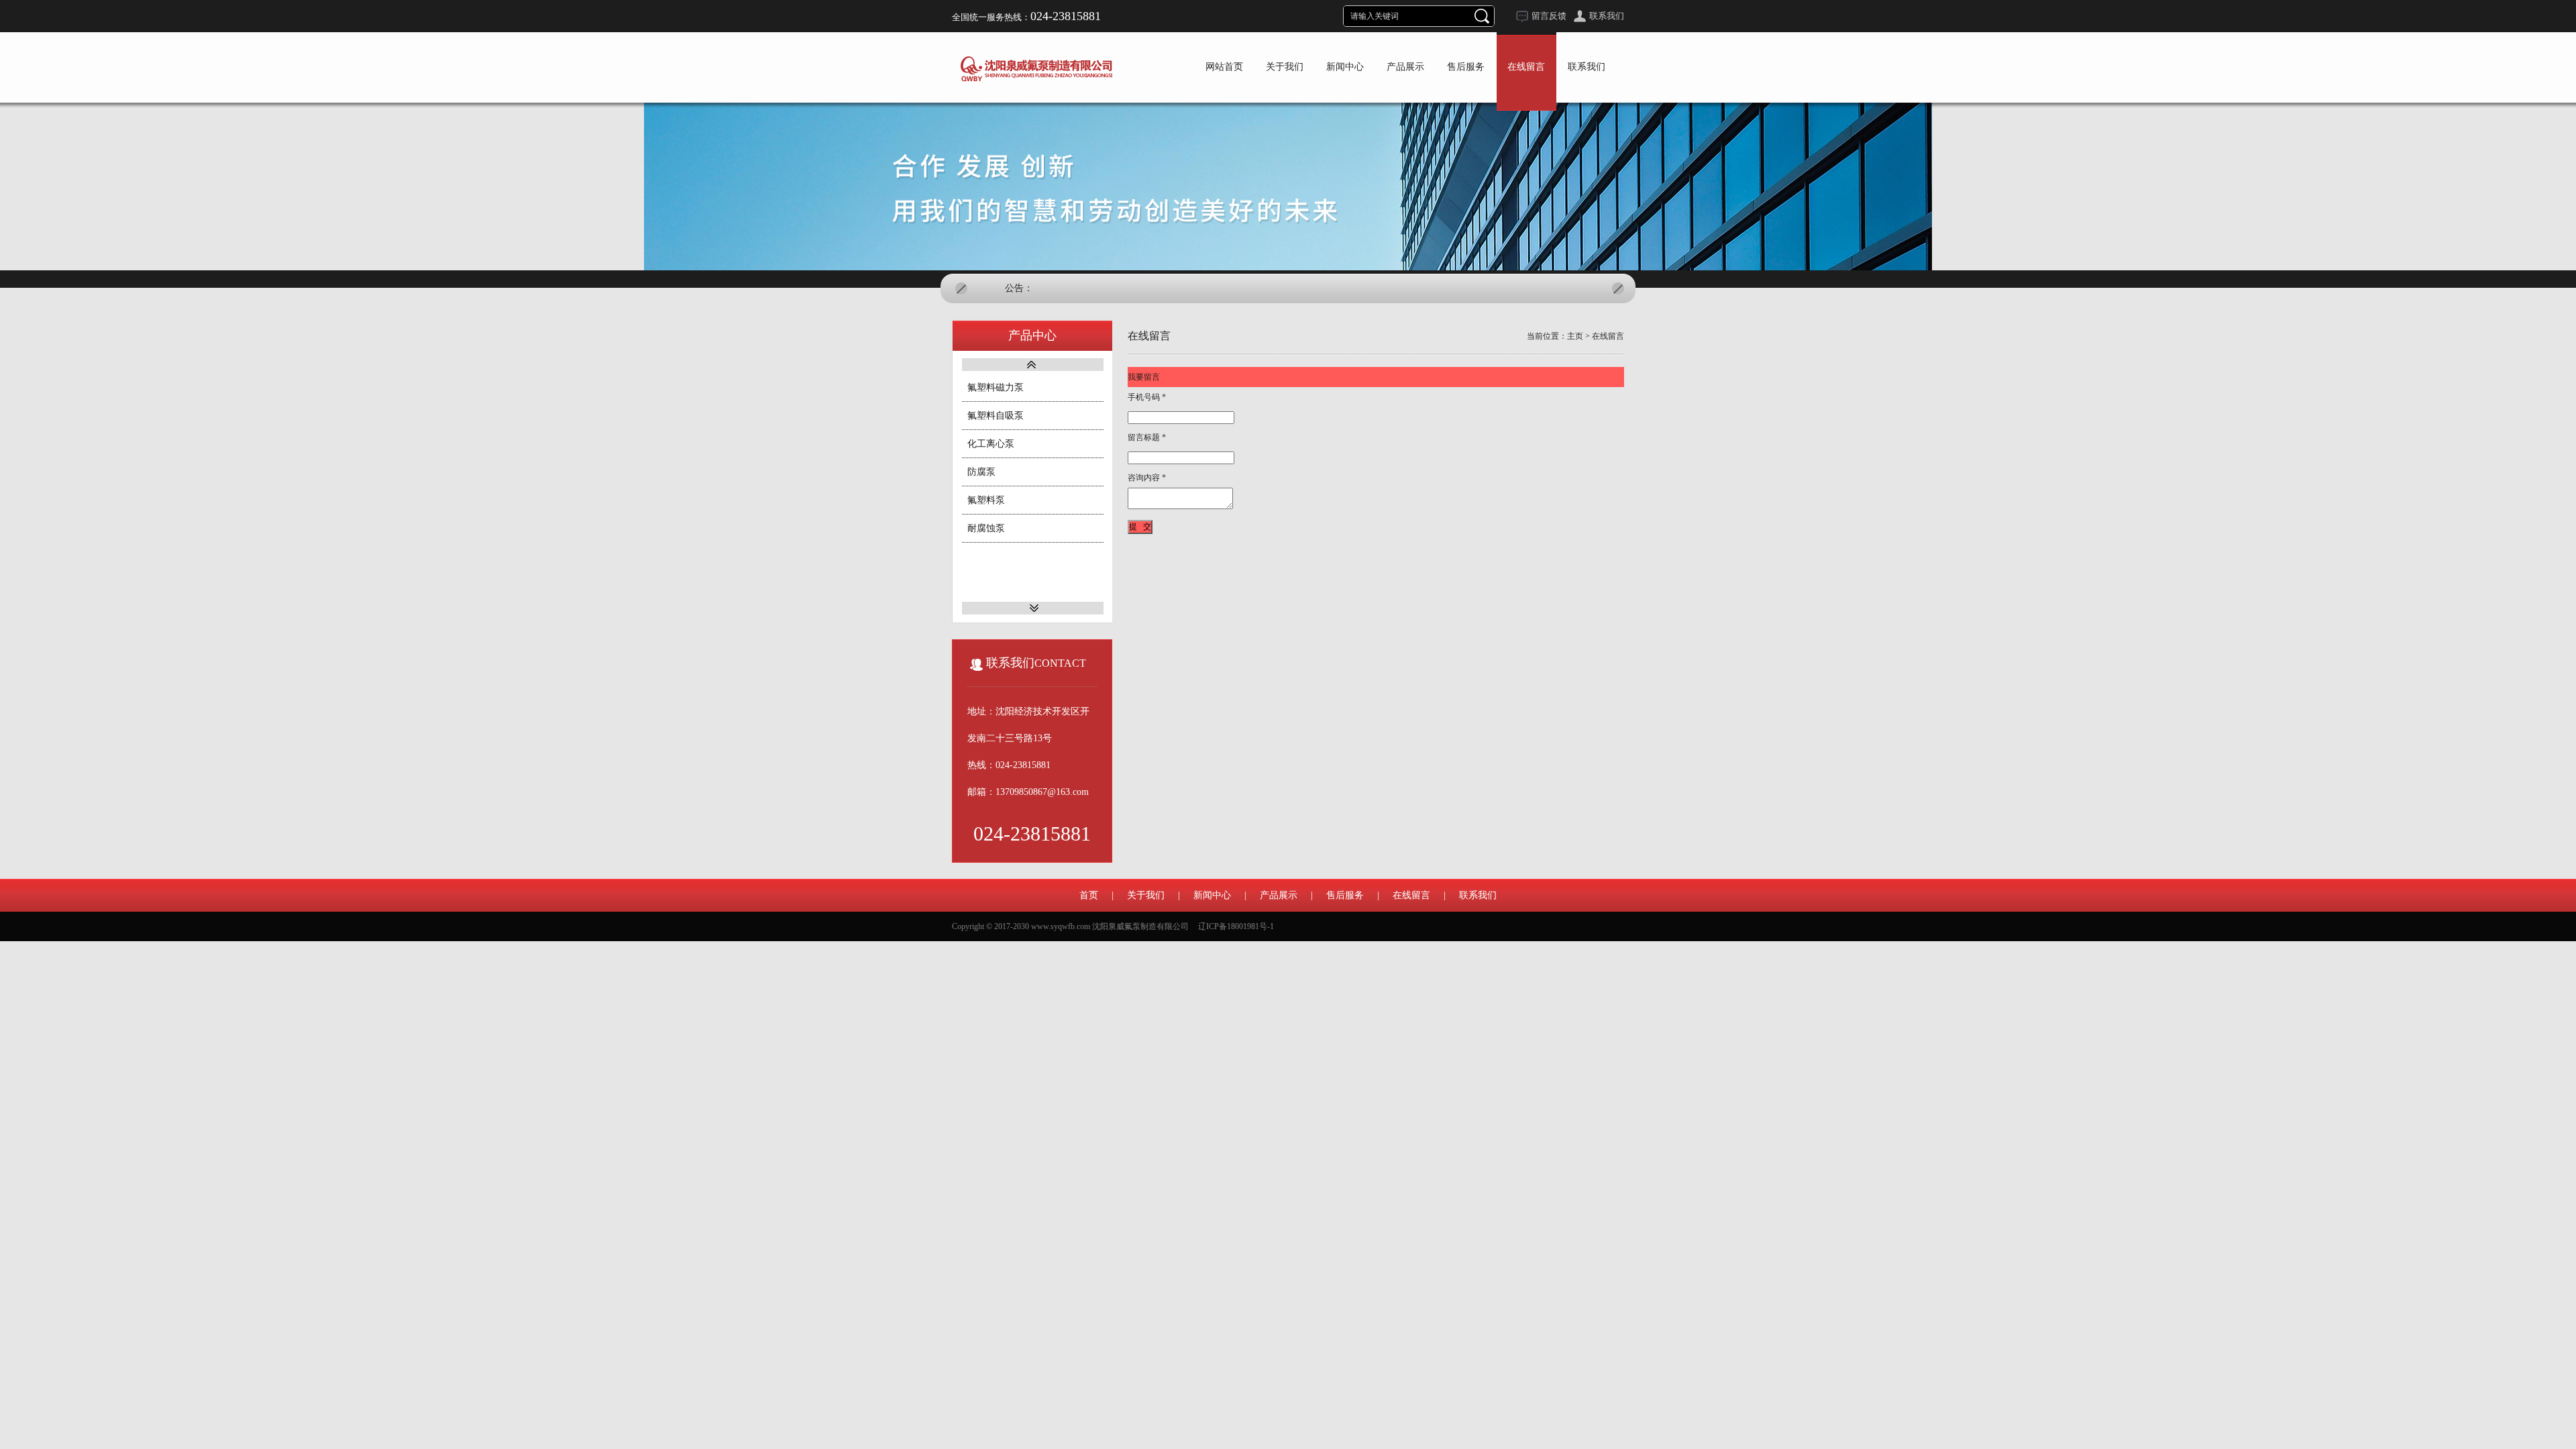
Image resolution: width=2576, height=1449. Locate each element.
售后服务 (1345, 895)
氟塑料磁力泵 (996, 387)
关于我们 (1146, 895)
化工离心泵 (991, 444)
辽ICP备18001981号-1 (1236, 926)
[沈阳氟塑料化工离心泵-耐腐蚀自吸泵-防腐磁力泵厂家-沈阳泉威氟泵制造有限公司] (1037, 69)
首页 (1089, 895)
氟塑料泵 (986, 500)
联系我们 (1607, 16)
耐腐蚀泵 (986, 528)
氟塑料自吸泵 (996, 416)
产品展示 (1279, 895)
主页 (1575, 336)
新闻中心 (1212, 895)
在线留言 (1608, 336)
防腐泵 (981, 472)
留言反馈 (1549, 16)
